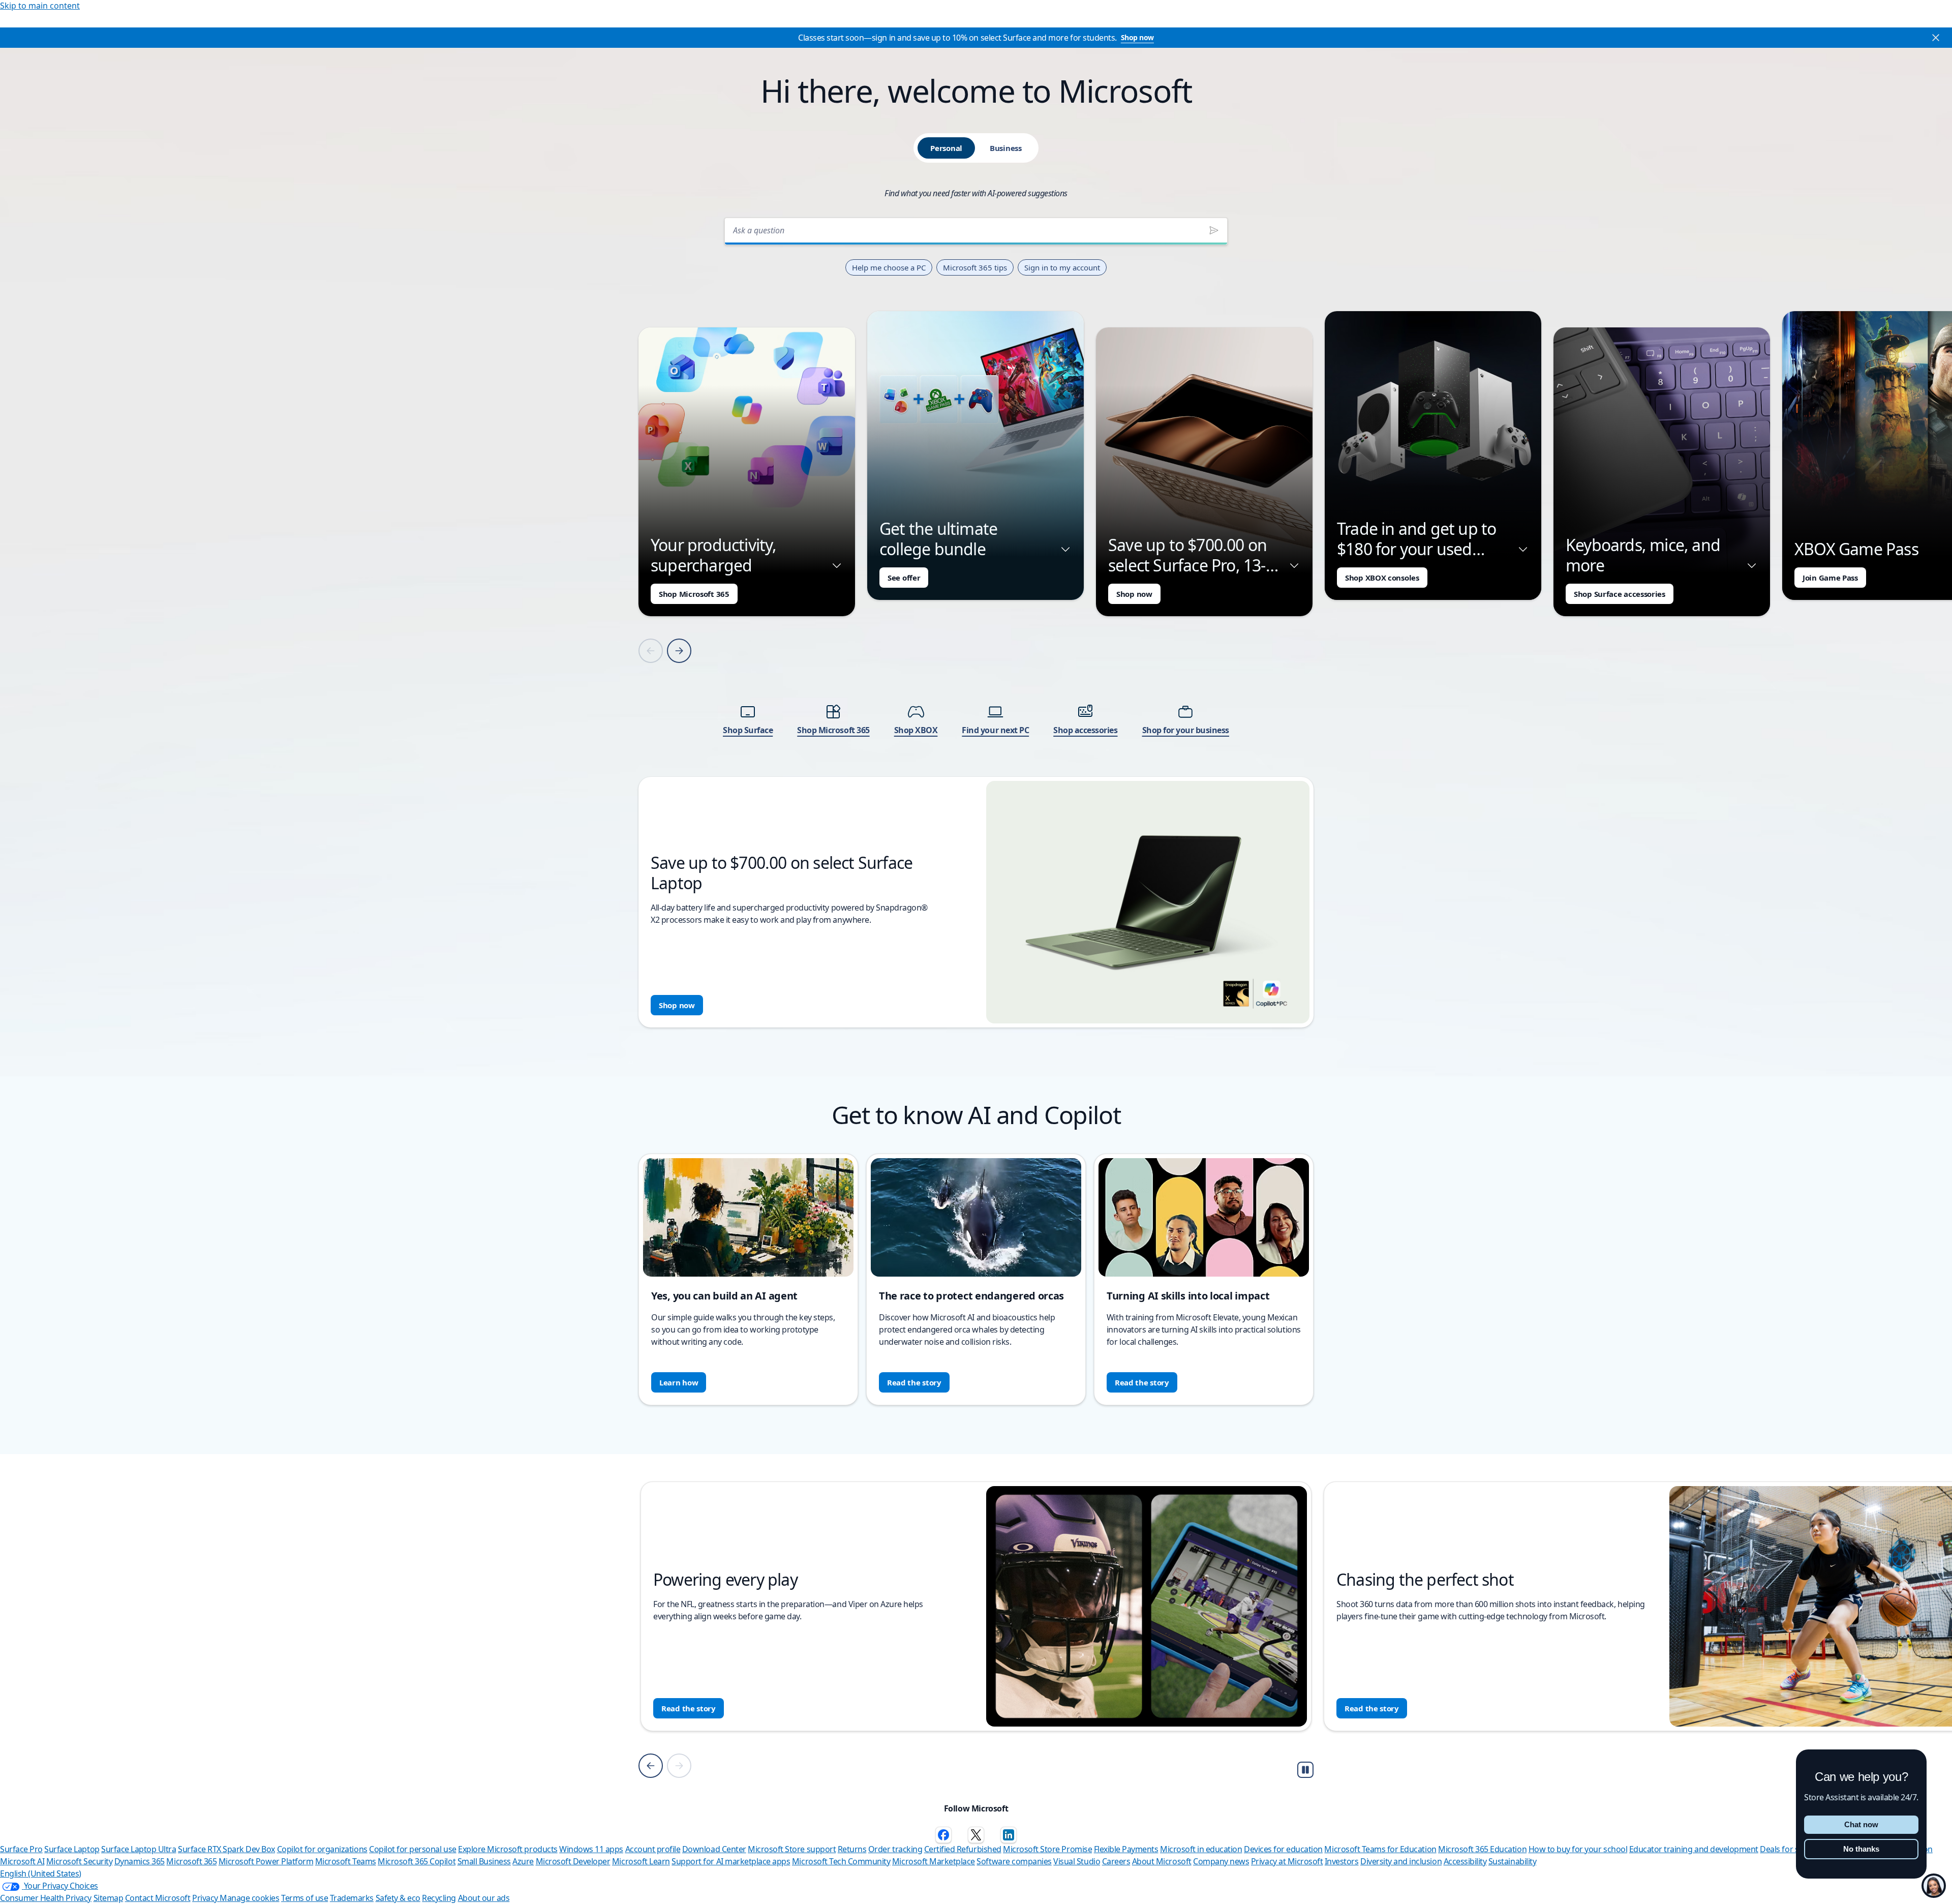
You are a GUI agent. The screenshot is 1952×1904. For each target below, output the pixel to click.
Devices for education (1283, 1849)
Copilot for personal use (413, 1849)
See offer (904, 578)
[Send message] (1214, 230)
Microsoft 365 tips (975, 267)
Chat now (1861, 1824)
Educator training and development (1694, 1849)
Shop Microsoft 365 (694, 594)
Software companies (1014, 1861)
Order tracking (895, 1849)
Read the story (914, 1382)
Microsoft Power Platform (266, 1861)
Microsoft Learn (641, 1861)
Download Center (714, 1849)
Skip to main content (40, 6)
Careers (1116, 1861)
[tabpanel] (976, 619)
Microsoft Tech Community (841, 1861)
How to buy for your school (1578, 1849)
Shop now (1137, 37)
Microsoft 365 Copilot (417, 1861)
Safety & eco (398, 1898)
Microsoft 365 (191, 1861)
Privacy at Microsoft (1287, 1861)
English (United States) (41, 1873)
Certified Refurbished (963, 1849)
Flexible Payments (1126, 1849)
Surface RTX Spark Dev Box (226, 1849)
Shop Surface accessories (1620, 594)
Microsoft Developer (573, 1861)
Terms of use (304, 1898)
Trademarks (352, 1898)
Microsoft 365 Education (1482, 1849)
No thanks (1861, 1849)
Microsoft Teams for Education (1380, 1849)
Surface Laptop (72, 1849)
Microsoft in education (1201, 1849)
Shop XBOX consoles (1382, 578)
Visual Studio (1077, 1861)
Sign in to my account (1062, 267)
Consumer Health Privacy (46, 1898)
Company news (1221, 1861)
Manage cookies (249, 1898)
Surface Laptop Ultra (139, 1849)
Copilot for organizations (322, 1849)
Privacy (206, 1898)
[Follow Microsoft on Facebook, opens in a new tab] (943, 1835)
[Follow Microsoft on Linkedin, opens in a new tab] (1009, 1835)
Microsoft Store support (792, 1849)
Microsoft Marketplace (934, 1861)
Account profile (653, 1849)
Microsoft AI (22, 1861)
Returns (852, 1849)
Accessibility (1465, 1861)
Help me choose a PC (889, 267)
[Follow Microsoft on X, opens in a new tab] (976, 1835)
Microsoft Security (79, 1861)
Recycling (439, 1898)
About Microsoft (1162, 1861)
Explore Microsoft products (508, 1849)
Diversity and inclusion (1401, 1861)
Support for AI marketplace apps (731, 1861)
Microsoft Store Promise (1047, 1849)
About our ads (484, 1898)
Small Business (484, 1861)
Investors (1342, 1861)
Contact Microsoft (158, 1898)
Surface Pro (21, 1849)
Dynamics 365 (140, 1861)
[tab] (946, 148)
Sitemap (109, 1898)
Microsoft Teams (346, 1861)
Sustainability (1512, 1861)
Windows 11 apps (591, 1849)
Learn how (679, 1382)
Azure (523, 1861)
